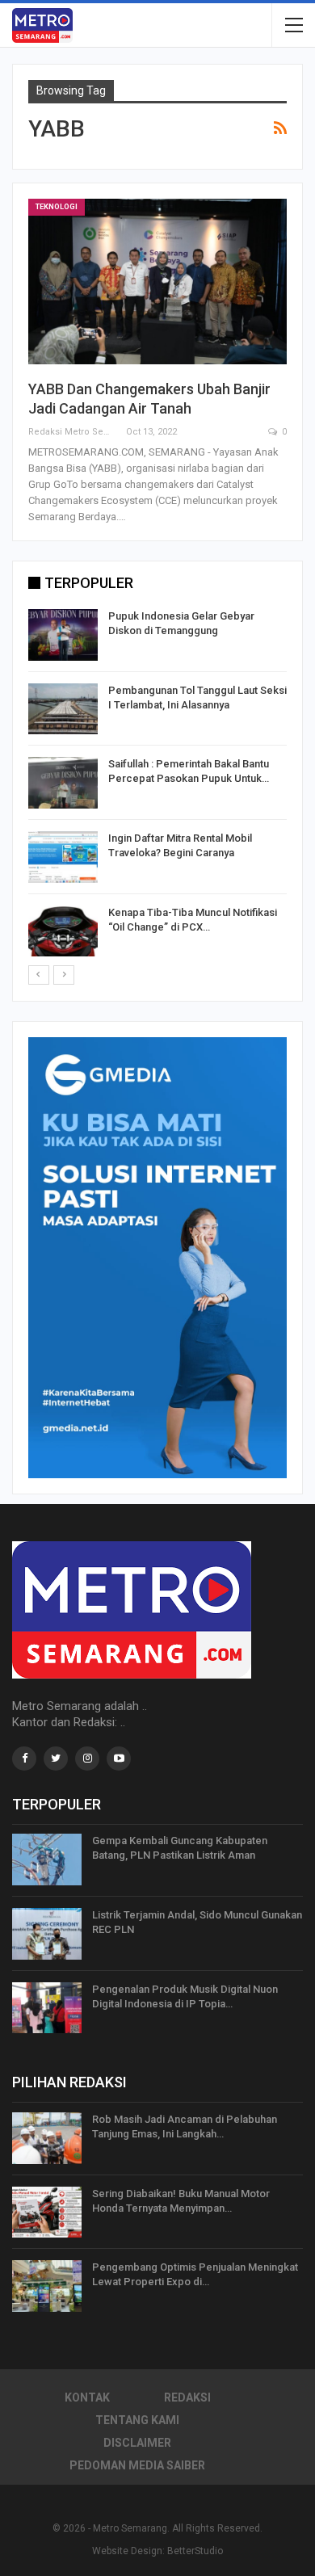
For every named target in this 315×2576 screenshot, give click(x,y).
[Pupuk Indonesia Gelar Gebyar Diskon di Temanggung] (63, 635)
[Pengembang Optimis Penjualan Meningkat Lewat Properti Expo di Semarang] (47, 2286)
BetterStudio (195, 2551)
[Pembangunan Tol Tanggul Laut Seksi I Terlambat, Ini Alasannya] (63, 709)
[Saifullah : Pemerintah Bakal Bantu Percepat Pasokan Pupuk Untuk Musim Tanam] (63, 783)
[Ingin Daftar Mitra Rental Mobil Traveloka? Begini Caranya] (63, 857)
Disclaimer (137, 2443)
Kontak (87, 2397)
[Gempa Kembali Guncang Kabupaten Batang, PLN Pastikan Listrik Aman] (47, 1860)
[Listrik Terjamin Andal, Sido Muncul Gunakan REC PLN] (47, 1934)
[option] (157, 786)
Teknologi (57, 207)
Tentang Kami (137, 2420)
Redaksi (187, 2397)
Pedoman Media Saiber (137, 2465)
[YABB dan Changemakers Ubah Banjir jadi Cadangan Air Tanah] (157, 282)
